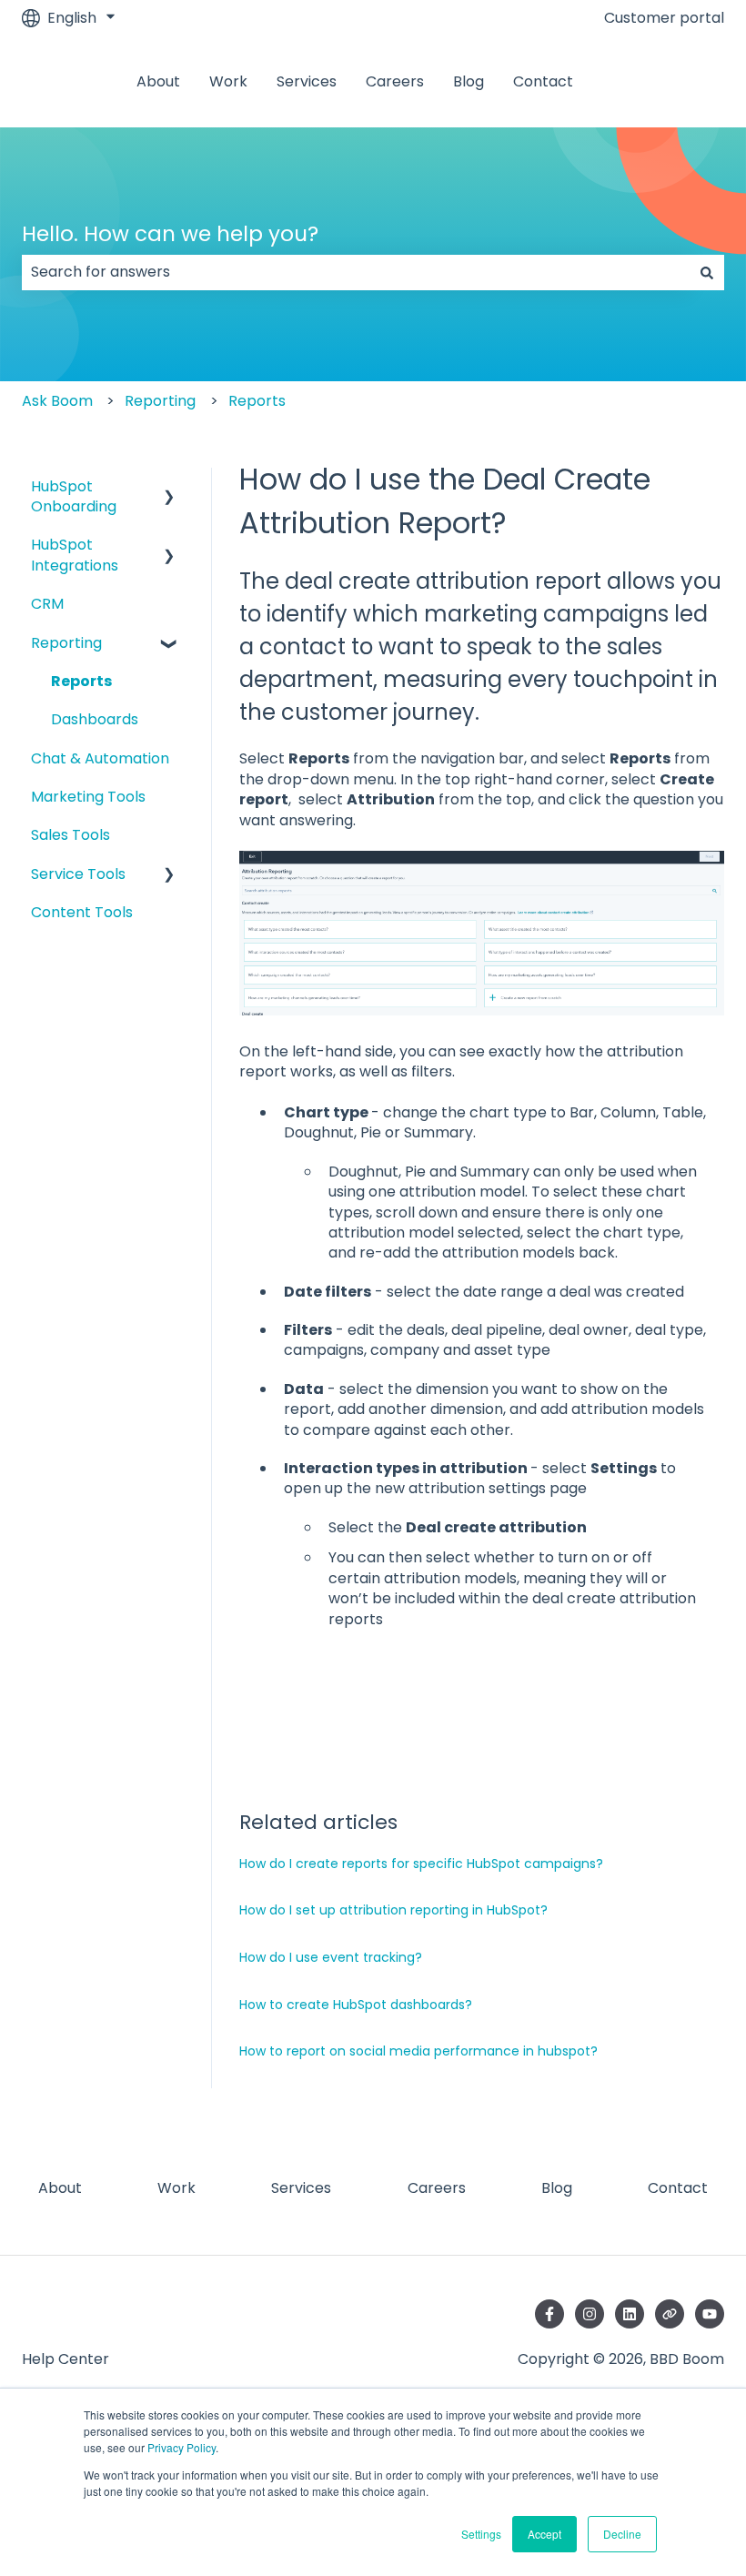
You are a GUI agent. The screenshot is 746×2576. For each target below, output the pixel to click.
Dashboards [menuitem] (95, 719)
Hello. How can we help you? (170, 234)
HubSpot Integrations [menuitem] (75, 555)
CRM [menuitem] (47, 604)
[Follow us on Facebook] (549, 2314)
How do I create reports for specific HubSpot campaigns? (421, 1864)
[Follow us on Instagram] (590, 2314)
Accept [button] (544, 2534)
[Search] (707, 272)
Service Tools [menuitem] (78, 874)
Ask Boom (57, 401)
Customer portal (664, 18)
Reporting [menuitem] (66, 643)
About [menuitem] (60, 2188)
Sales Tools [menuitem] (71, 835)
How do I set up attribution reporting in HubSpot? (393, 1910)
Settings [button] (481, 2534)
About (158, 82)
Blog (469, 82)
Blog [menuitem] (557, 2188)
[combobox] (356, 272)
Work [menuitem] (176, 2188)
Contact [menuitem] (678, 2188)
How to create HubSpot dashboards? (356, 2005)
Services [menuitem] (301, 2188)
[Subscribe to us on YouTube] (710, 2314)
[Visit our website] (670, 2314)
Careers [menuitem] (437, 2188)
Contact (543, 82)
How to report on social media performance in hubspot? (418, 2051)
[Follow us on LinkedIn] (630, 2314)
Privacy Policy (181, 2447)
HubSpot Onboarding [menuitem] (74, 496)
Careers (395, 82)
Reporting (160, 401)
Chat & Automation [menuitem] (100, 758)
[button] (169, 488)
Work (228, 82)
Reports (257, 401)
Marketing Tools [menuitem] (88, 797)
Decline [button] (622, 2534)
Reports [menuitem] (81, 681)
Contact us (674, 81)
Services (307, 82)
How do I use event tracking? (331, 1957)
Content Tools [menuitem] (82, 912)
